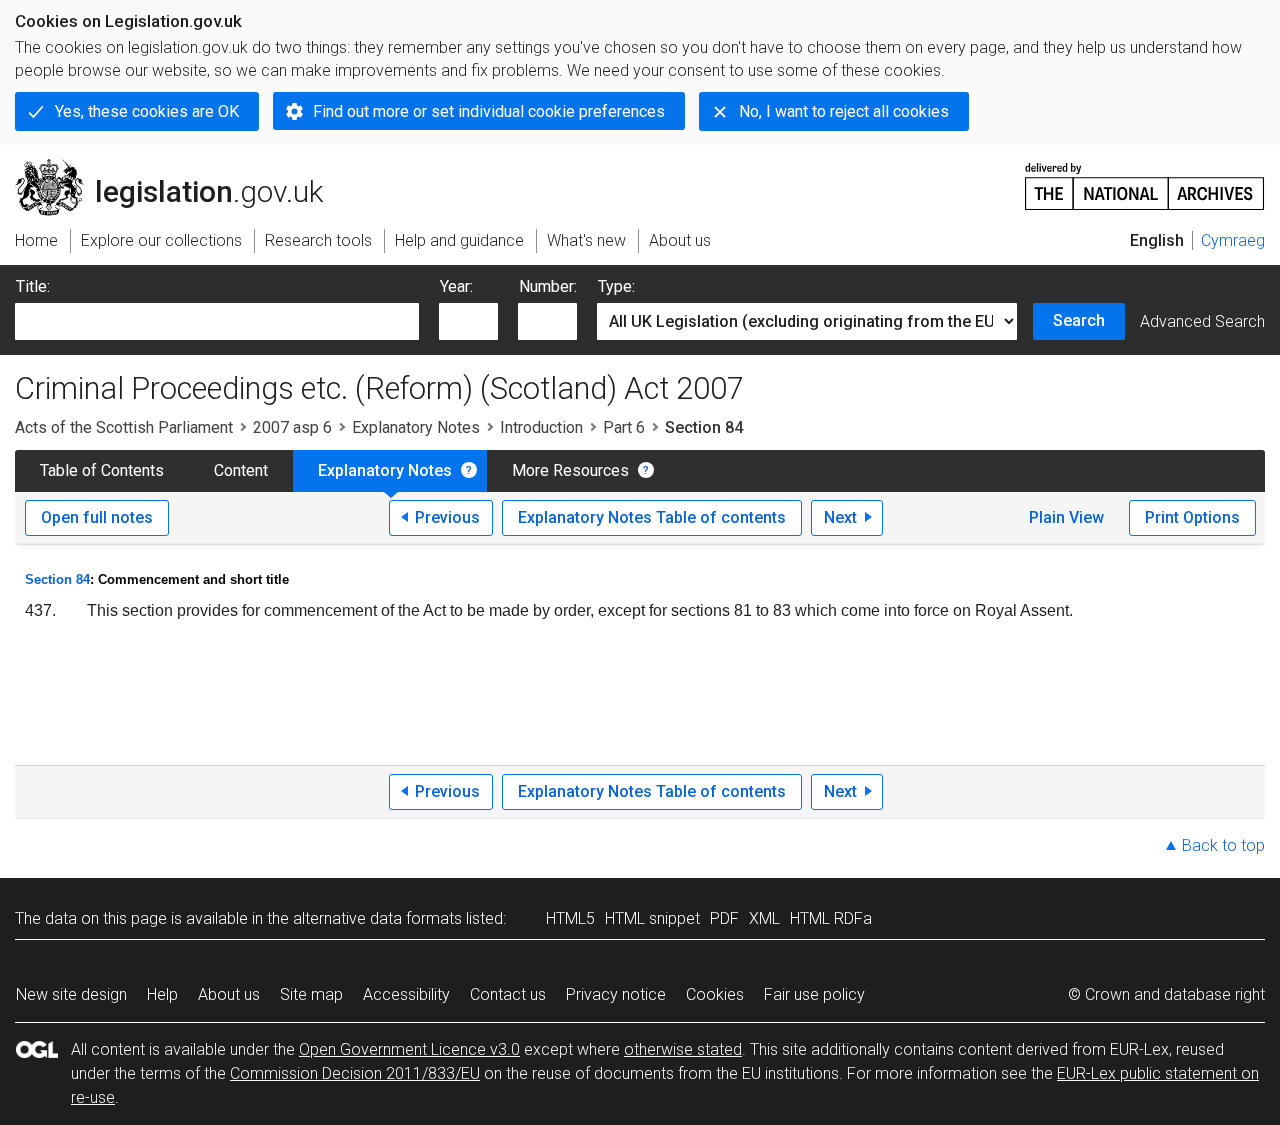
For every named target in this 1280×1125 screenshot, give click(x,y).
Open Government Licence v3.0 (409, 1049)
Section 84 (57, 579)
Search (1079, 320)
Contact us (508, 994)
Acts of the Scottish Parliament (124, 427)
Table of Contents (102, 470)
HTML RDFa (831, 918)
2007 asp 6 (292, 427)
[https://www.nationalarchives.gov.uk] (1145, 178)
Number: (548, 286)
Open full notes (97, 517)
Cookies (715, 994)
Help (162, 994)
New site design (71, 994)
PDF (724, 918)
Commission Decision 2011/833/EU (355, 1073)
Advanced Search (1202, 321)
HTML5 (570, 918)
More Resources (570, 470)
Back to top (1223, 845)
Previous (447, 517)
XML (764, 918)
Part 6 (624, 427)
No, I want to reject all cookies (844, 111)
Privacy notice (616, 994)
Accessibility (406, 994)
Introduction (541, 427)
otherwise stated (683, 1049)
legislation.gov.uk (180, 167)
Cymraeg (1233, 240)
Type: (616, 286)
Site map (311, 994)
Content (241, 470)
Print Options (1192, 517)
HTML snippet (652, 918)
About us (229, 994)
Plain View (1066, 517)
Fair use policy (814, 994)
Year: (456, 286)
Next (840, 517)
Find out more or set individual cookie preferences (489, 111)
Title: (33, 286)
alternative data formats (377, 918)
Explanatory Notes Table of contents (652, 517)
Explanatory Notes (416, 427)
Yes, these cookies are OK (147, 111)
